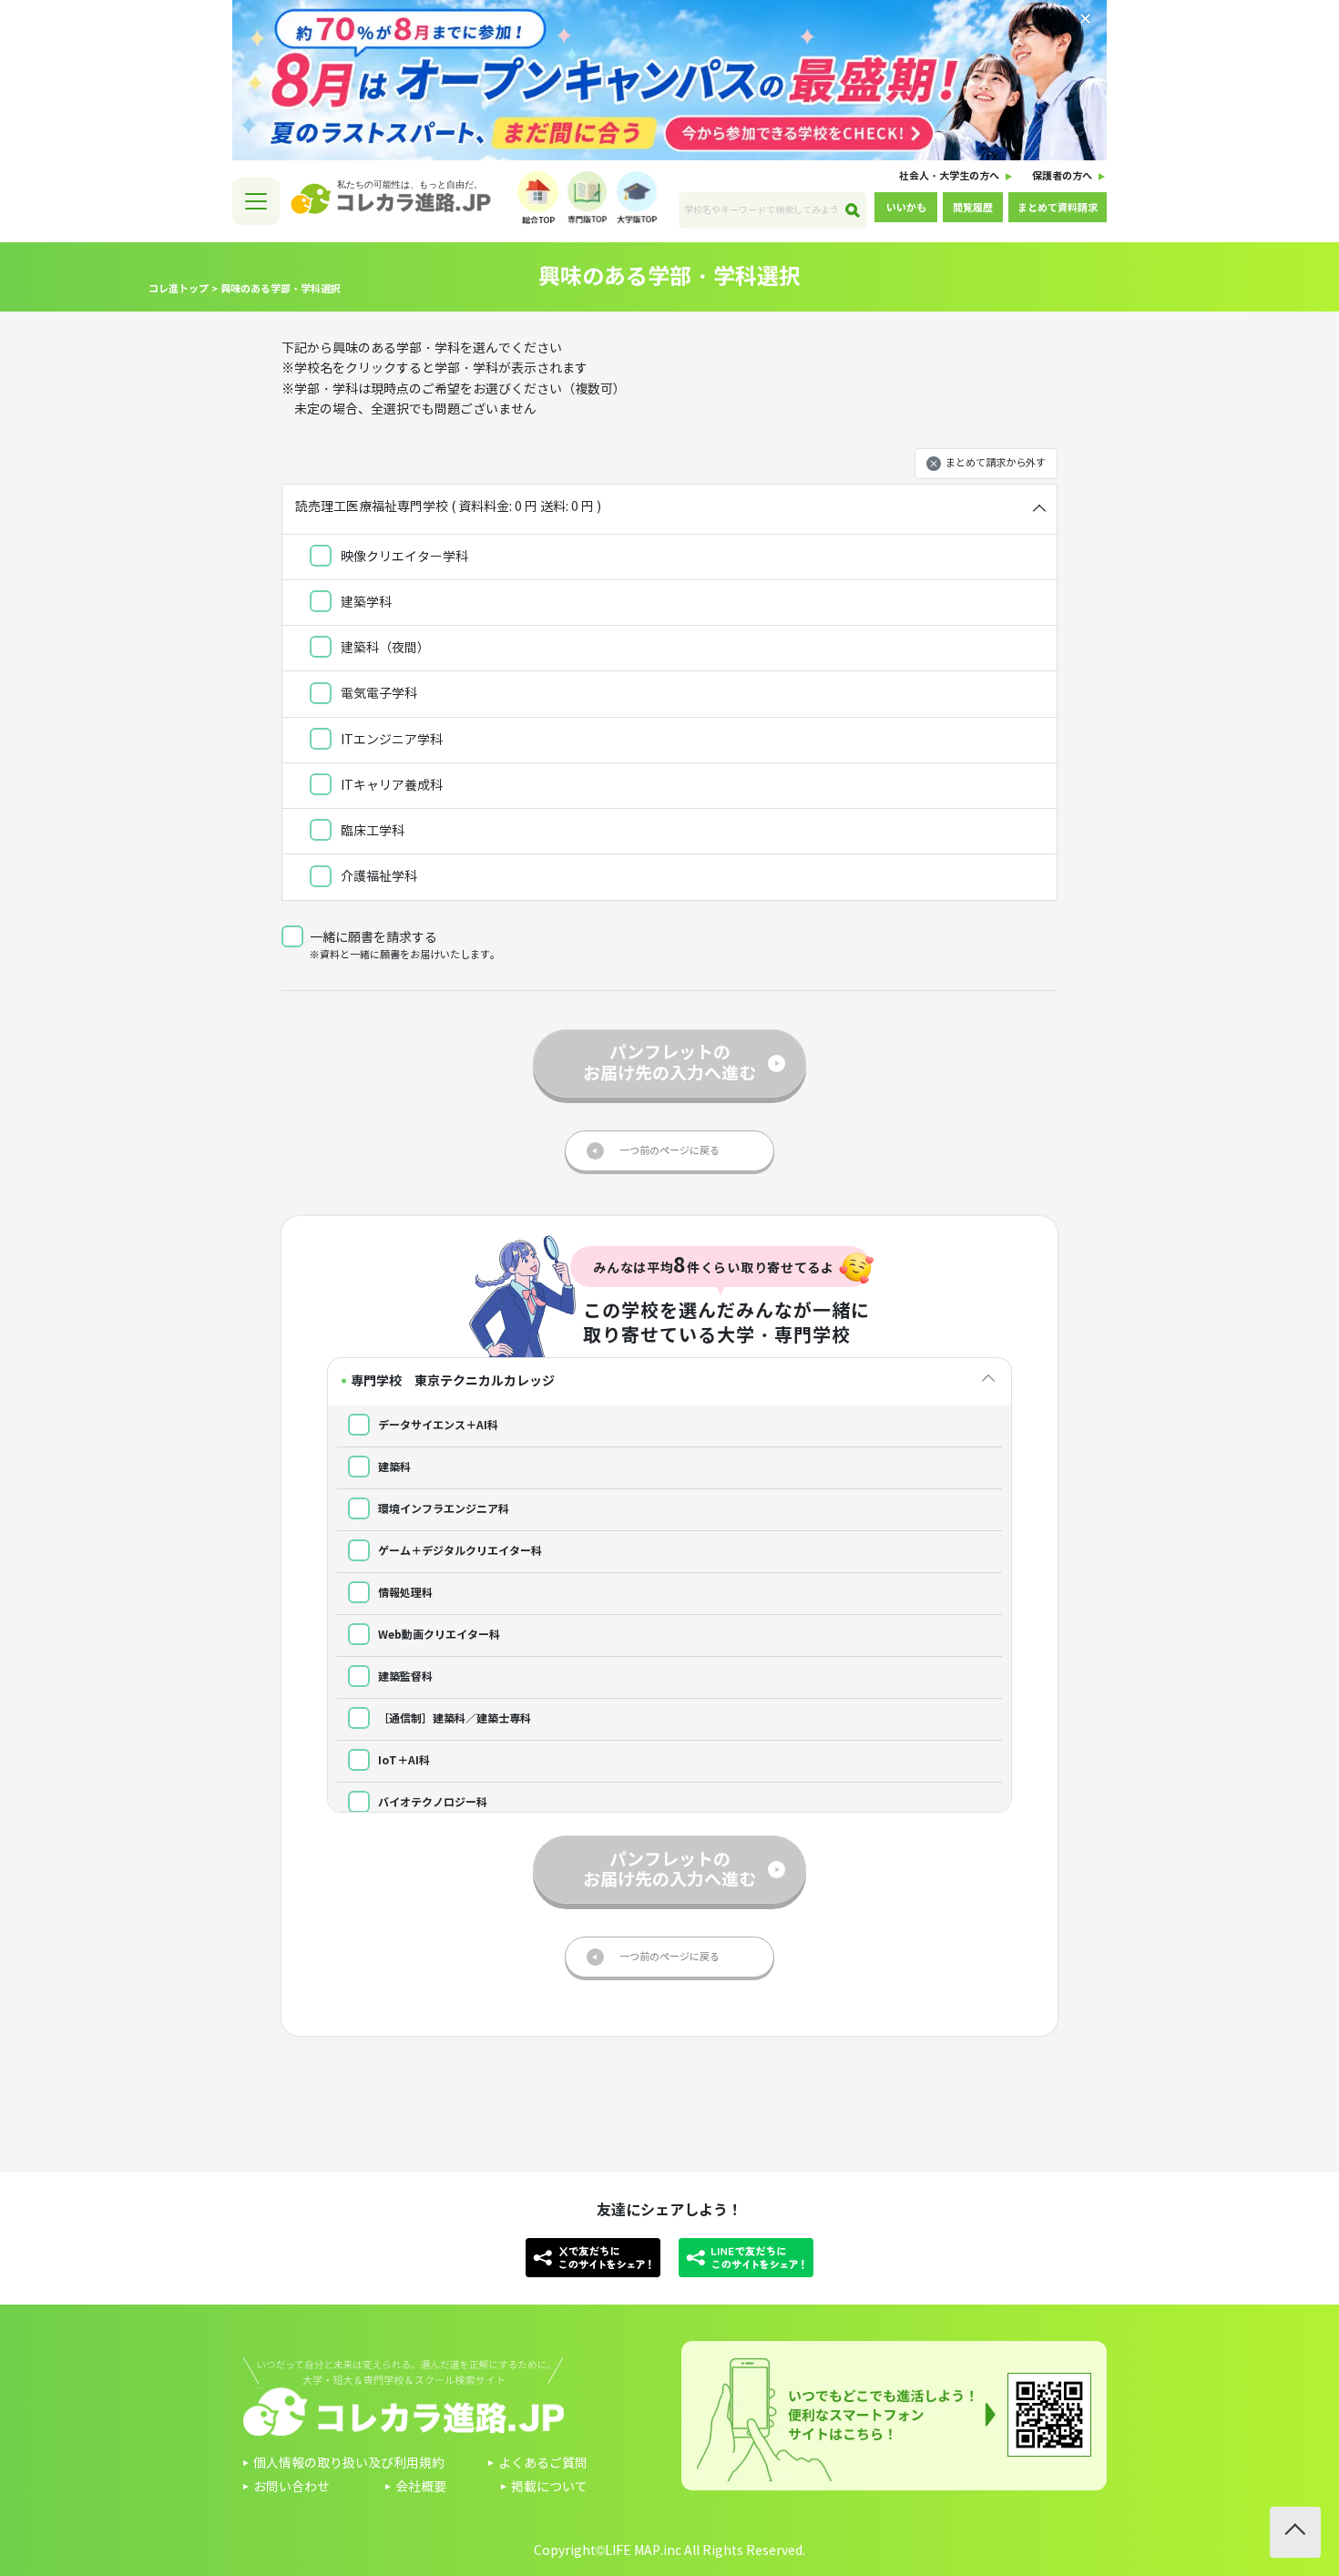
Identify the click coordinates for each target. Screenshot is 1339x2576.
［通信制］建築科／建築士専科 (453, 1718)
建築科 (393, 1467)
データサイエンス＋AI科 (437, 1425)
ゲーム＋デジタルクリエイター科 (459, 1551)
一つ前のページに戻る (669, 1150)
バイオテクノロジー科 (431, 1802)
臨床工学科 (371, 831)
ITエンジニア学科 (390, 740)
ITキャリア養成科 (390, 786)
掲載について (549, 2487)
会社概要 (421, 2487)
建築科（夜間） (384, 648)
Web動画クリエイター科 (438, 1635)
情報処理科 (404, 1593)
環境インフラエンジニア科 (442, 1509)
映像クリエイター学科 (403, 557)
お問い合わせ (291, 2487)
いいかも (906, 208)
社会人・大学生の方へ (949, 176)
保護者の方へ (1062, 176)
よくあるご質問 (543, 2464)
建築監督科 (404, 1676)
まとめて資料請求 (1058, 208)
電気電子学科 (378, 694)
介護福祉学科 (378, 877)
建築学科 (365, 603)
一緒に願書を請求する (373, 938)
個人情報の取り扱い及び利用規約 (349, 2464)
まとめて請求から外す (996, 463)
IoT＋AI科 (403, 1760)
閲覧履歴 (973, 208)
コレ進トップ (179, 289)
